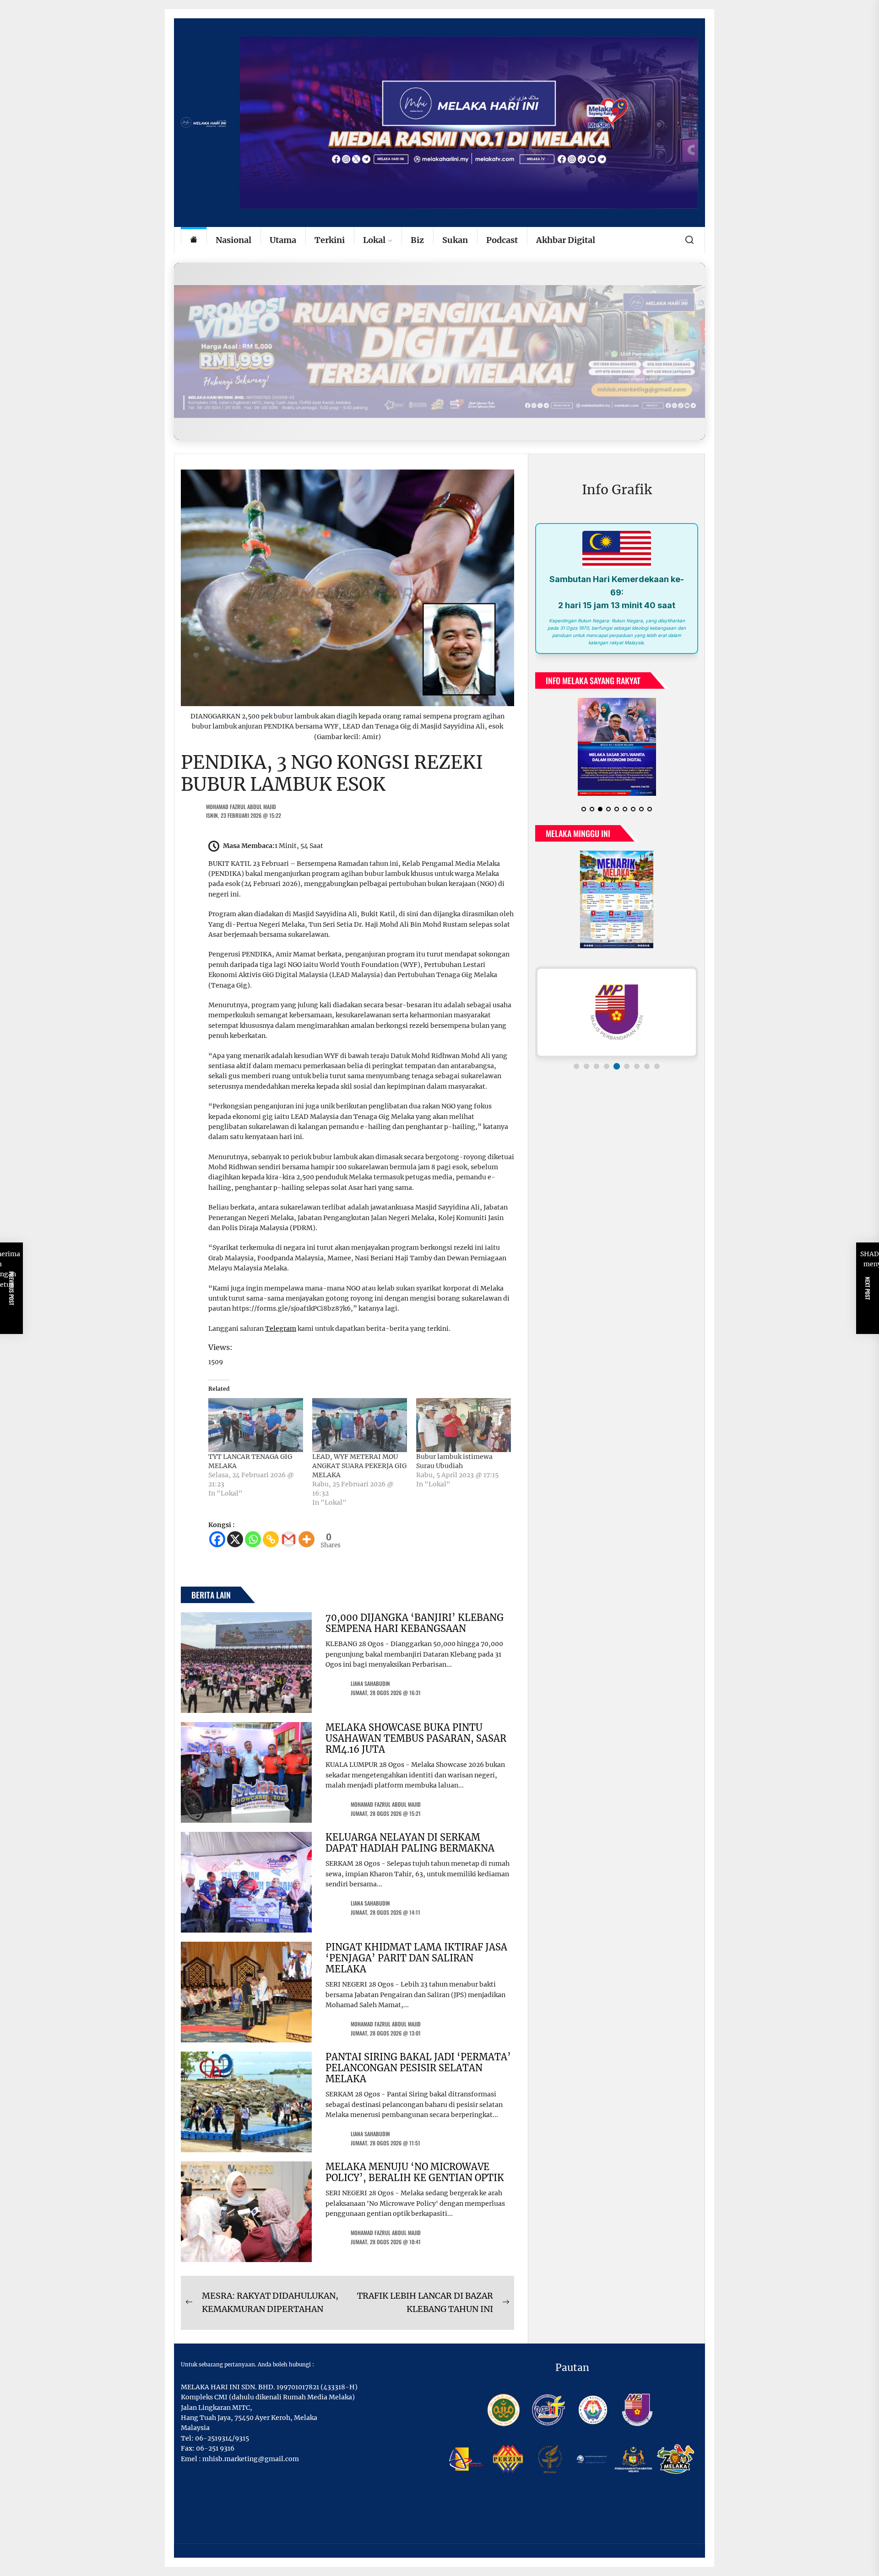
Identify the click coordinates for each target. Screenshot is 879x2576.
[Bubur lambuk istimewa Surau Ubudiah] (464, 1425)
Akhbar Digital (566, 240)
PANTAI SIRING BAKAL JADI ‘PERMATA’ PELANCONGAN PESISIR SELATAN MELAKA (418, 2068)
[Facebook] (217, 1539)
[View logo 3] (597, 1066)
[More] (307, 1539)
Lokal (374, 240)
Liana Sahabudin (370, 1683)
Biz (417, 240)
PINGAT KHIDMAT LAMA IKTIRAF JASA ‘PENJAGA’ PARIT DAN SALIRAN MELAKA (416, 1958)
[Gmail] (289, 1539)
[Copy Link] (271, 1539)
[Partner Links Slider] (617, 1012)
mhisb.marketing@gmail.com (251, 2459)
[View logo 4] (607, 1066)
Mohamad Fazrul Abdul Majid (241, 807)
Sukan (455, 240)
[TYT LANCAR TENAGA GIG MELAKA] (256, 1425)
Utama (283, 240)
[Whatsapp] (253, 1539)
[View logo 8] (647, 1066)
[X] (235, 1539)
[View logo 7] (637, 1066)
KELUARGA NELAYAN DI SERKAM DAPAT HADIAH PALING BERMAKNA (410, 1843)
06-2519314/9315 (222, 2438)
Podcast (502, 240)
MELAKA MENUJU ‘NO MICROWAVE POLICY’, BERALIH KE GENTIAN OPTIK (415, 2172)
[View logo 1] (576, 1066)
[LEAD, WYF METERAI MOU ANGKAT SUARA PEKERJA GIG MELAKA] (360, 1425)
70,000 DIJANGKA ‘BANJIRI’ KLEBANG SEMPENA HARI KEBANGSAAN (415, 1623)
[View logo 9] (657, 1066)
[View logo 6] (627, 1066)
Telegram (281, 1329)
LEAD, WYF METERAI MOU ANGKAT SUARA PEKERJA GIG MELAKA (359, 1466)
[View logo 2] (586, 1066)
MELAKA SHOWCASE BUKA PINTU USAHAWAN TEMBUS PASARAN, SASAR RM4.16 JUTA (416, 1738)
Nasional (233, 240)
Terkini (330, 240)
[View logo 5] (617, 1066)
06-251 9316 (215, 2448)
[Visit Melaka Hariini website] (439, 351)
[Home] (194, 240)
